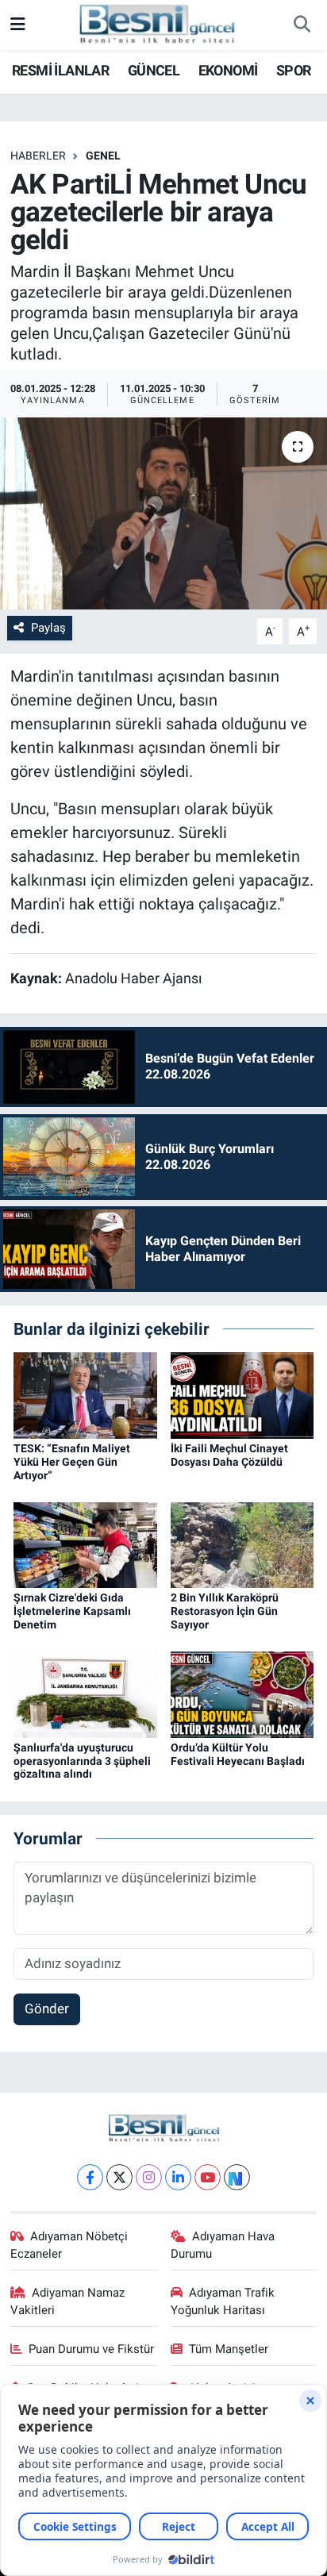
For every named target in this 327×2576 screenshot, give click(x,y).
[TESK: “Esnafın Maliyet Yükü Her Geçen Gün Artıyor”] (85, 1394)
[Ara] (302, 25)
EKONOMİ (228, 70)
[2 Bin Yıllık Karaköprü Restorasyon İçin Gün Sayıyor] (242, 1544)
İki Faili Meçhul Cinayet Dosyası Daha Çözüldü (229, 1455)
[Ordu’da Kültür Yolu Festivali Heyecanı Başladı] (242, 1694)
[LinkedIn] (178, 2177)
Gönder (47, 2009)
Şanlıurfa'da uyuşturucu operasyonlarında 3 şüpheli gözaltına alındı (82, 1761)
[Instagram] (149, 2177)
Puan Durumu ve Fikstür (91, 2349)
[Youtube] (208, 2177)
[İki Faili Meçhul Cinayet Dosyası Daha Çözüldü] (242, 1394)
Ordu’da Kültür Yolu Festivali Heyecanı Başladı (238, 1754)
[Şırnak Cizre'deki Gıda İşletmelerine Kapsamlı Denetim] (85, 1544)
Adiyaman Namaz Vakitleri (68, 2301)
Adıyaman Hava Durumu (223, 2245)
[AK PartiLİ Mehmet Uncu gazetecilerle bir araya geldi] (163, 513)
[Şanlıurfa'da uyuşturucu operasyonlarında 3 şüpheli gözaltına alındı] (85, 1694)
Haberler (38, 156)
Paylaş (48, 628)
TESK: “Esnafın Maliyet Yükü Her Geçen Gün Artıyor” (72, 1462)
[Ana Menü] (18, 25)
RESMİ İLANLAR (60, 70)
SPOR (294, 70)
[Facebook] (90, 2177)
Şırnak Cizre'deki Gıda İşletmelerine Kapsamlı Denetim (72, 1611)
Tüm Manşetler (229, 2349)
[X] (119, 2177)
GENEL (103, 156)
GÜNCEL (154, 70)
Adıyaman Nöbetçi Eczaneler (69, 2245)
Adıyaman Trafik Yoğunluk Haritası (223, 2301)
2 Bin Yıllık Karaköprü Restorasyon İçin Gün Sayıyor (225, 1611)
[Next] (237, 2177)
